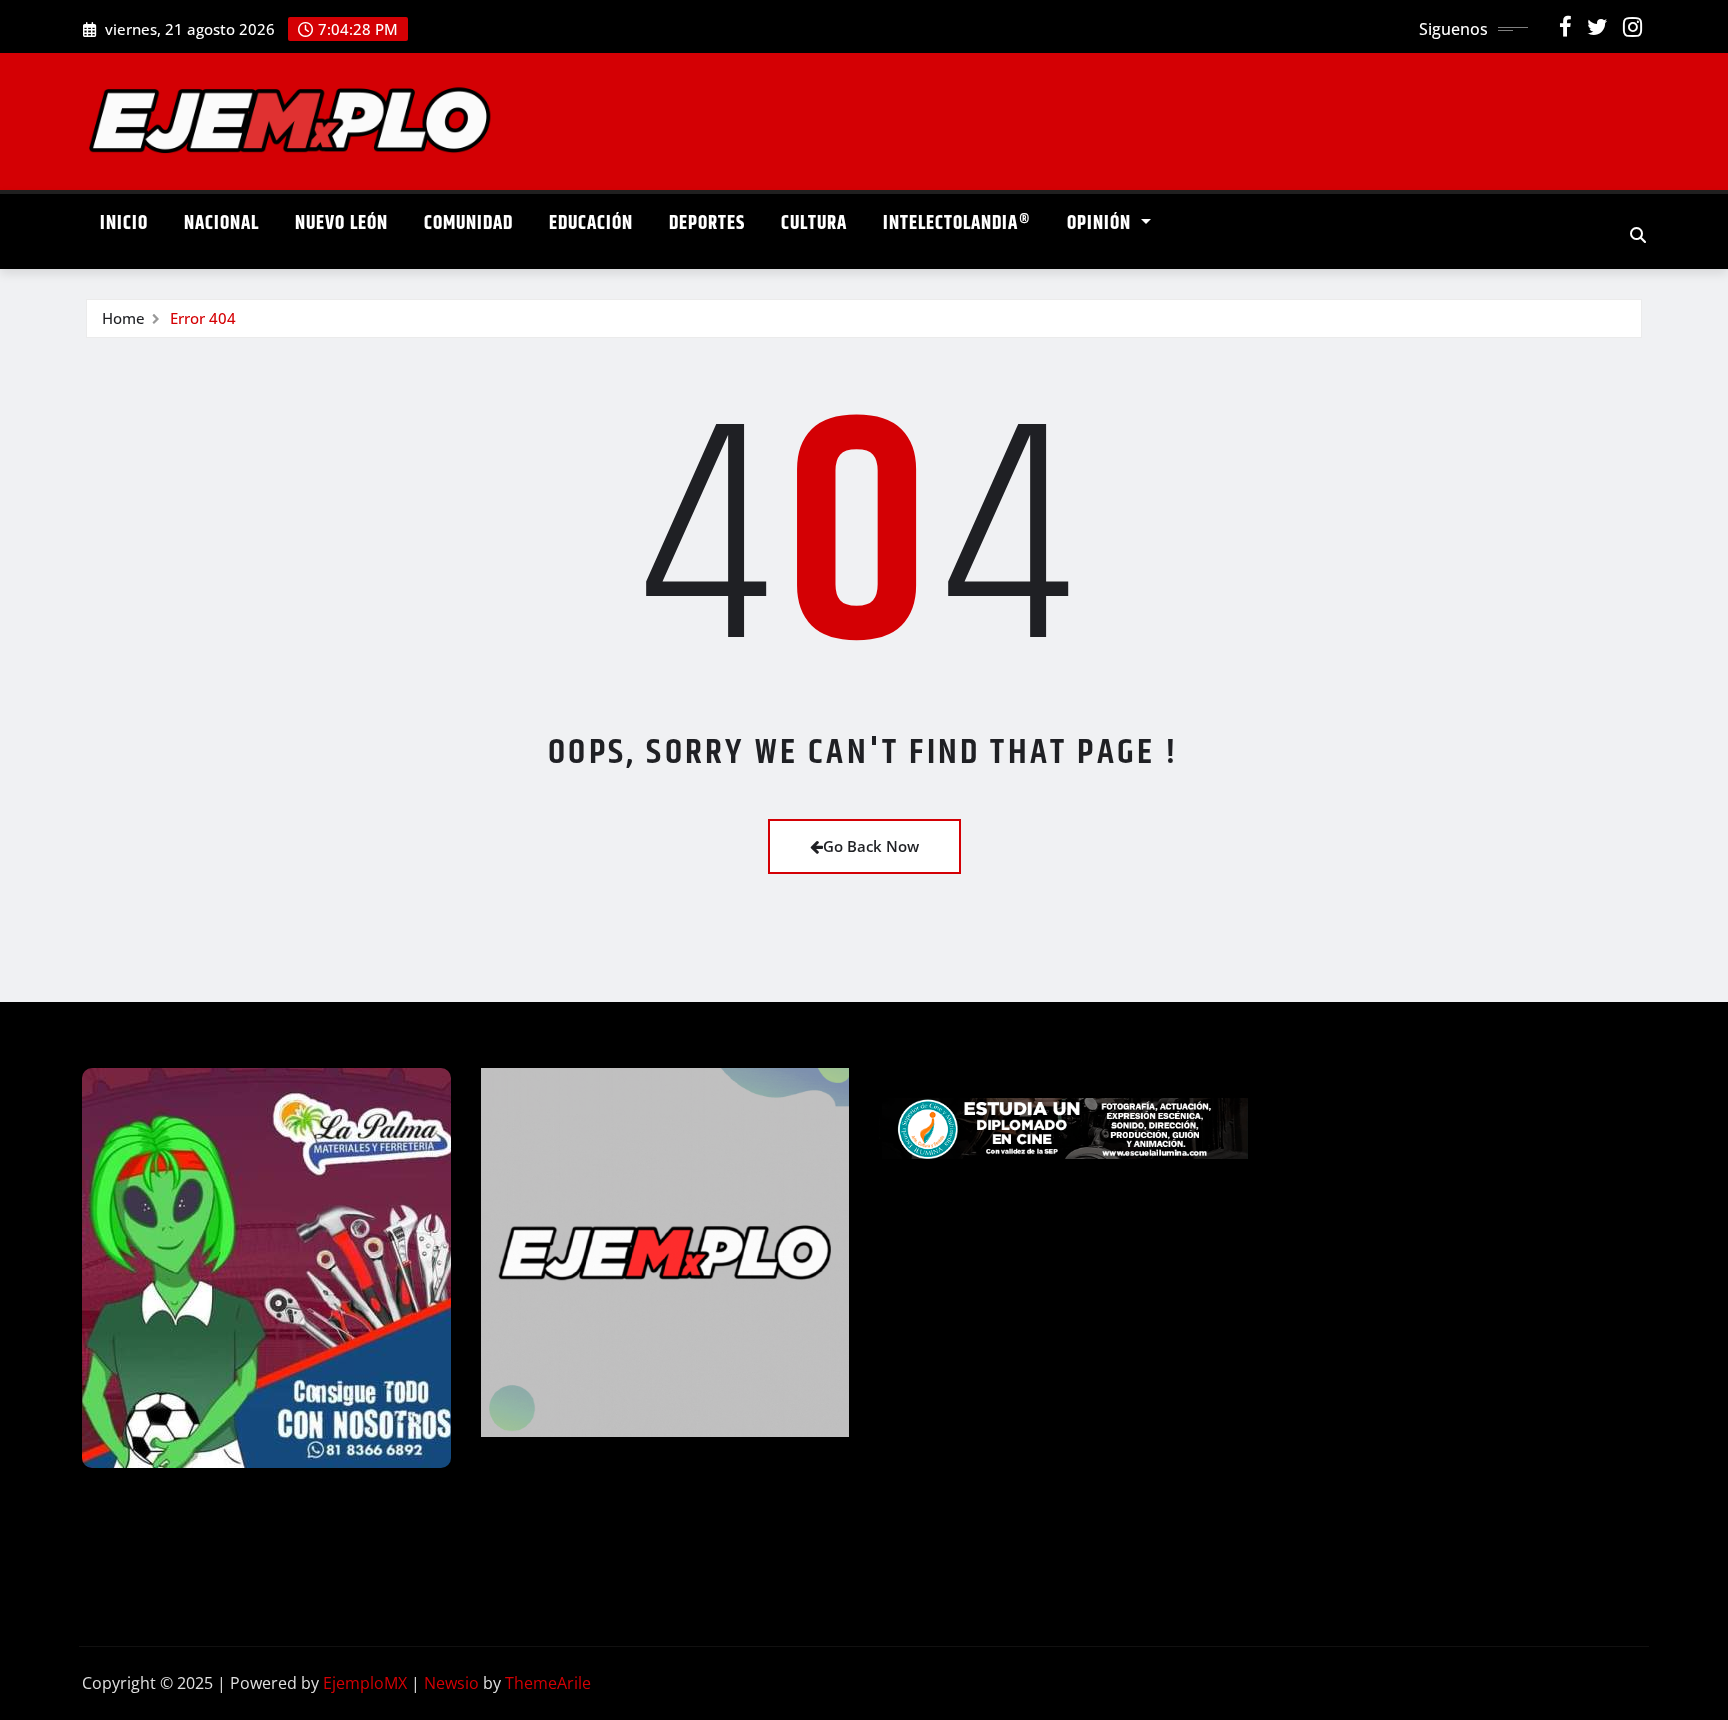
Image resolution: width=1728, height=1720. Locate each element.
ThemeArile (548, 1683)
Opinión (1101, 223)
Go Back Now (871, 846)
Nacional (221, 223)
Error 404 (203, 318)
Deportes (707, 223)
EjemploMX (365, 1683)
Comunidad (468, 223)
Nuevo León (341, 223)
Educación (591, 223)
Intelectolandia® (957, 223)
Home (123, 318)
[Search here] (1638, 235)
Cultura (814, 223)
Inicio (124, 223)
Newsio (451, 1683)
